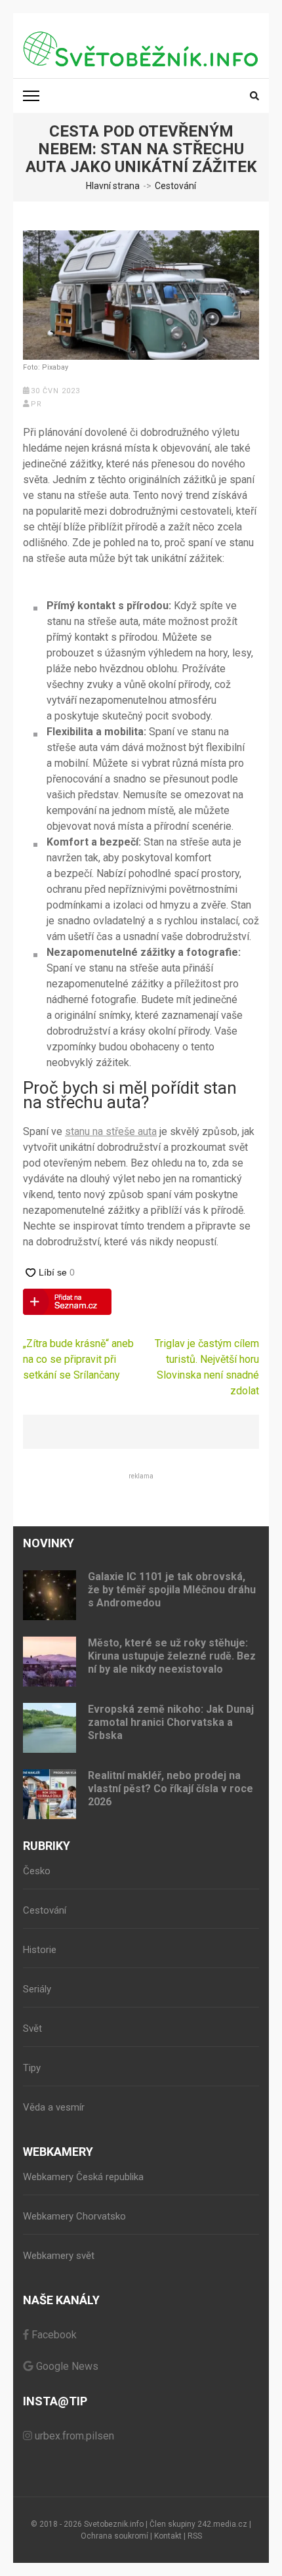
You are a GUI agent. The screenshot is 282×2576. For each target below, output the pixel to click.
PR (36, 404)
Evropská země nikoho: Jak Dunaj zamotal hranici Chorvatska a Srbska (171, 1722)
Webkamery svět (59, 2256)
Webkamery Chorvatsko (74, 2216)
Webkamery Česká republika (83, 2177)
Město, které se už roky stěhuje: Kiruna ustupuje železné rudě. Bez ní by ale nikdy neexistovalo (172, 1656)
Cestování (45, 1910)
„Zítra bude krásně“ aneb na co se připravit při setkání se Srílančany (78, 1359)
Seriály (37, 1989)
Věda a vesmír (54, 2107)
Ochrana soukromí (114, 2536)
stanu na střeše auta (111, 1131)
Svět (32, 2029)
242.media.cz (222, 2524)
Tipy (32, 2068)
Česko (37, 1871)
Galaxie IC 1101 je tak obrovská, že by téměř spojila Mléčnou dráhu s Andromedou (172, 1590)
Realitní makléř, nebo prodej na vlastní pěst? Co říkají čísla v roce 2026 (171, 1789)
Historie (40, 1950)
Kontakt (168, 2536)
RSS (195, 2536)
